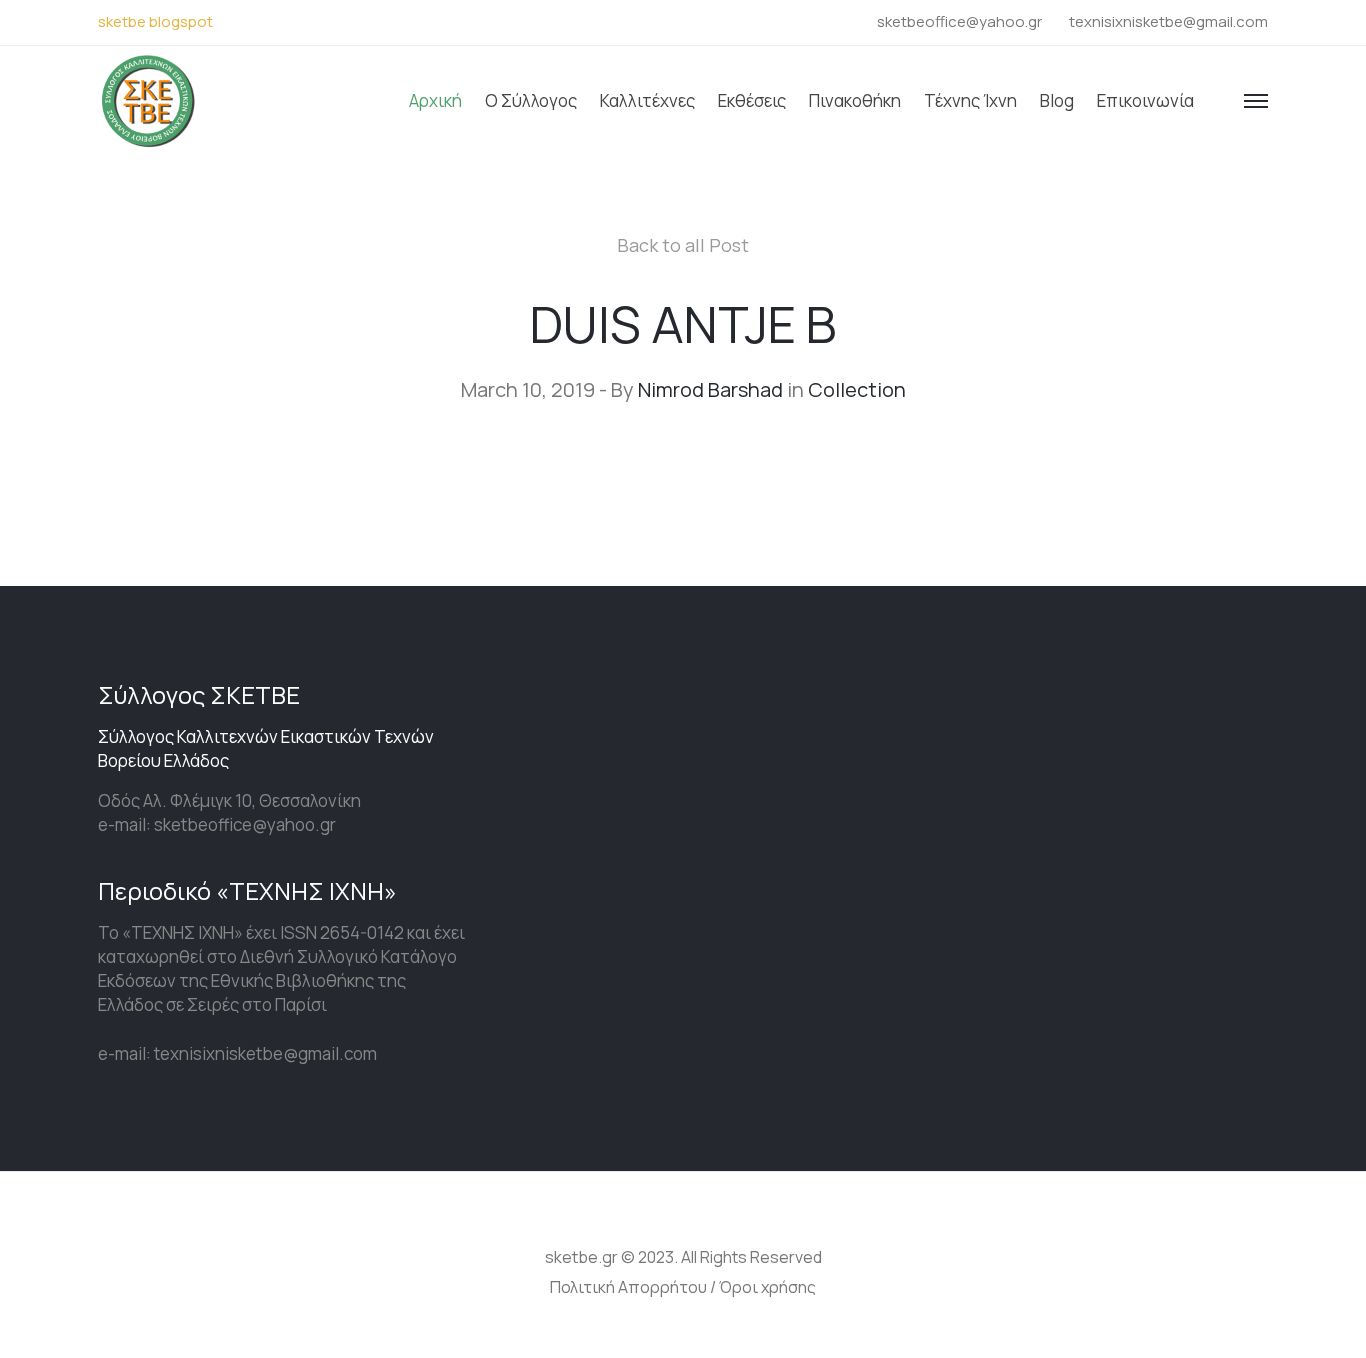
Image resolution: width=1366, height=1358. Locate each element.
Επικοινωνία (1145, 100)
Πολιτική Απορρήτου (628, 1287)
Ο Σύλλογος (531, 100)
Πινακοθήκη (855, 100)
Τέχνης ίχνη (970, 100)
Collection (857, 389)
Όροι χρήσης (767, 1287)
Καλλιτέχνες (647, 100)
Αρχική (435, 100)
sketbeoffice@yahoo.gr (959, 21)
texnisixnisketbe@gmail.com (1168, 21)
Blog (1057, 100)
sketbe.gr (581, 1257)
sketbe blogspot (155, 21)
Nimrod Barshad (710, 389)
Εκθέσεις (752, 100)
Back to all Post (683, 245)
